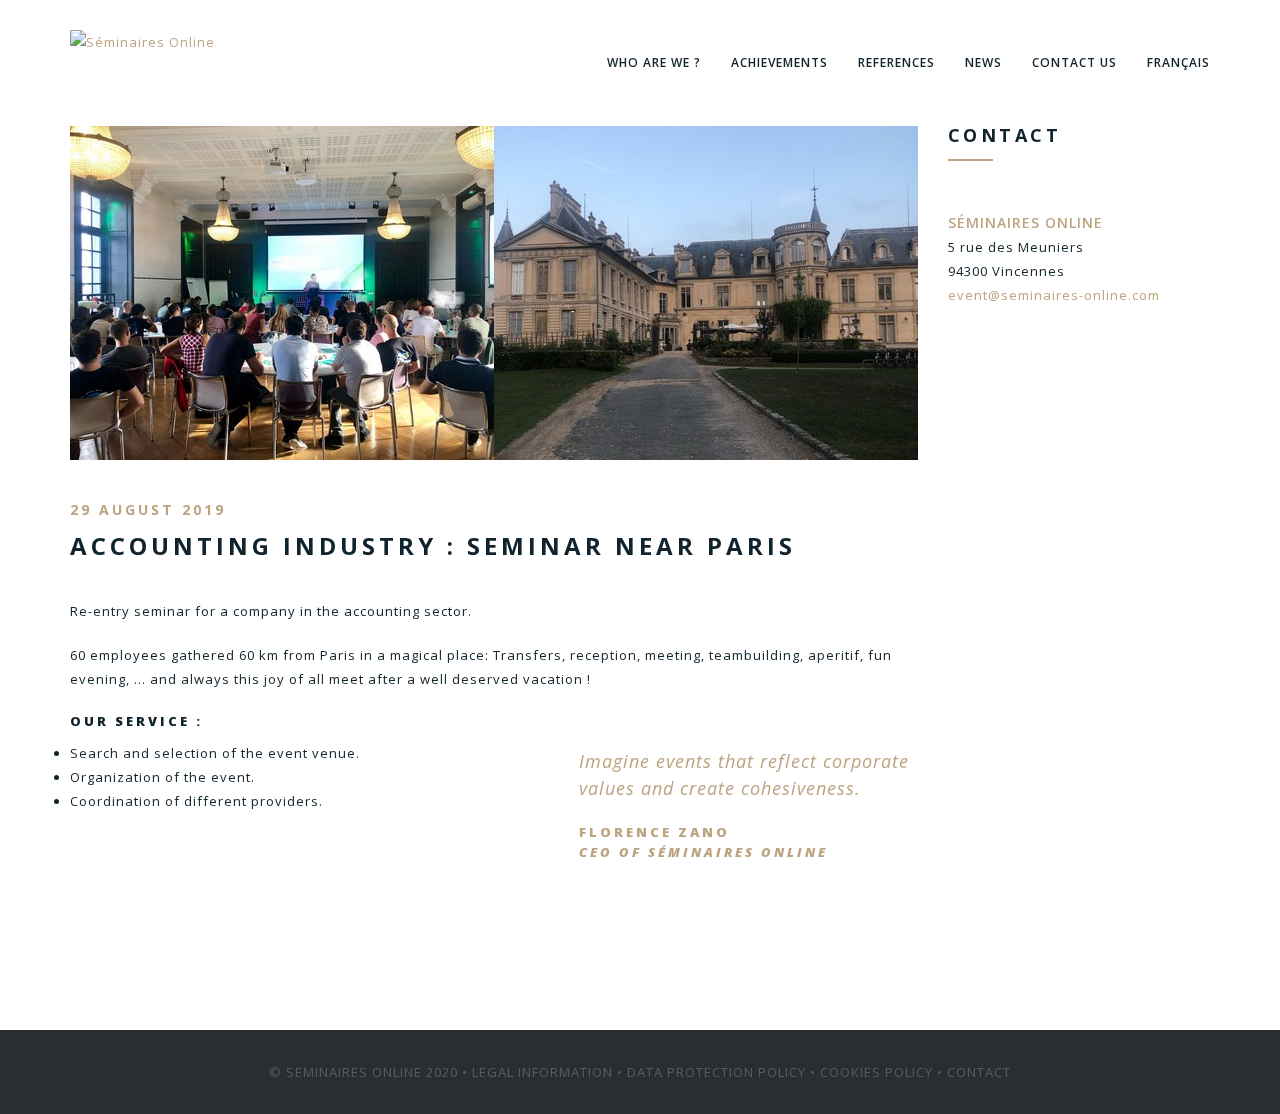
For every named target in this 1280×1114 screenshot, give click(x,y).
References (896, 62)
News (983, 62)
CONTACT (979, 1072)
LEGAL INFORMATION (542, 1072)
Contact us (1074, 62)
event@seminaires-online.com (1054, 295)
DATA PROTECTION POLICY (716, 1072)
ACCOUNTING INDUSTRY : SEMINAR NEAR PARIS (433, 545)
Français (1178, 62)
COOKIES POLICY (876, 1072)
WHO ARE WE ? (654, 62)
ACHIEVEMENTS (779, 62)
